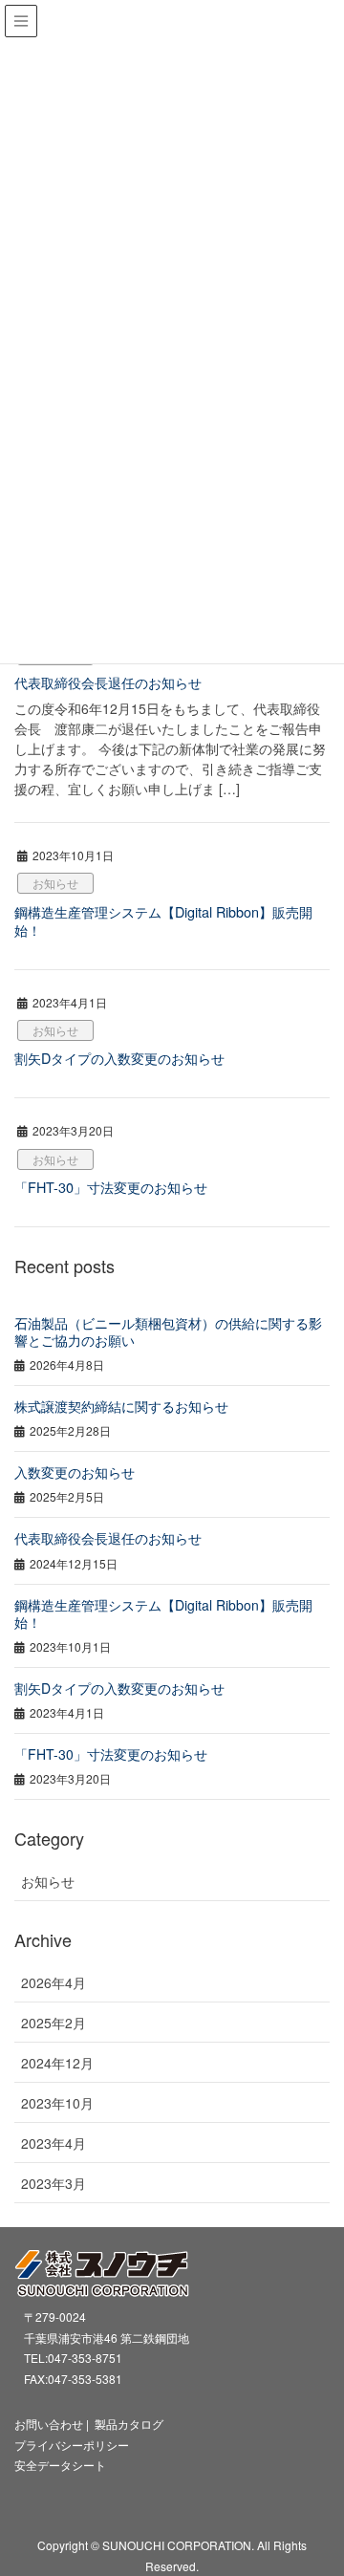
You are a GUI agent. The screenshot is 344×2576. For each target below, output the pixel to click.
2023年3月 (54, 2183)
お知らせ (55, 883)
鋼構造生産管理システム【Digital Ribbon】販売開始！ (163, 920)
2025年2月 (54, 2023)
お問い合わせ (49, 2424)
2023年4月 (54, 2143)
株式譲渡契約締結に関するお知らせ (121, 1406)
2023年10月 (57, 2103)
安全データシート (60, 2465)
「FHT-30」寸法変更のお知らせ (111, 1187)
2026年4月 (54, 1982)
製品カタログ (129, 2424)
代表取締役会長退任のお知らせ (108, 682)
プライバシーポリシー (72, 2445)
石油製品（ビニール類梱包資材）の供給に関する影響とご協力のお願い (168, 1331)
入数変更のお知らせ (75, 1472)
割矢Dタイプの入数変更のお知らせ (119, 1058)
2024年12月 (57, 2063)
